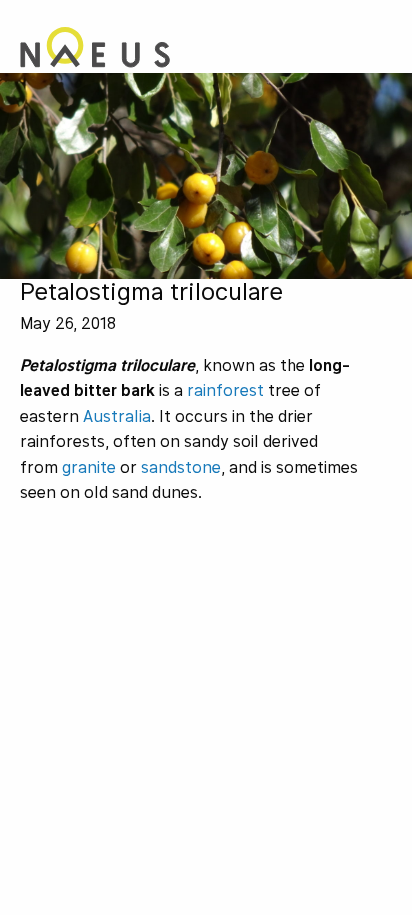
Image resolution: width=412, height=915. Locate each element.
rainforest (225, 390)
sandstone (181, 467)
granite (89, 467)
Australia (117, 416)
